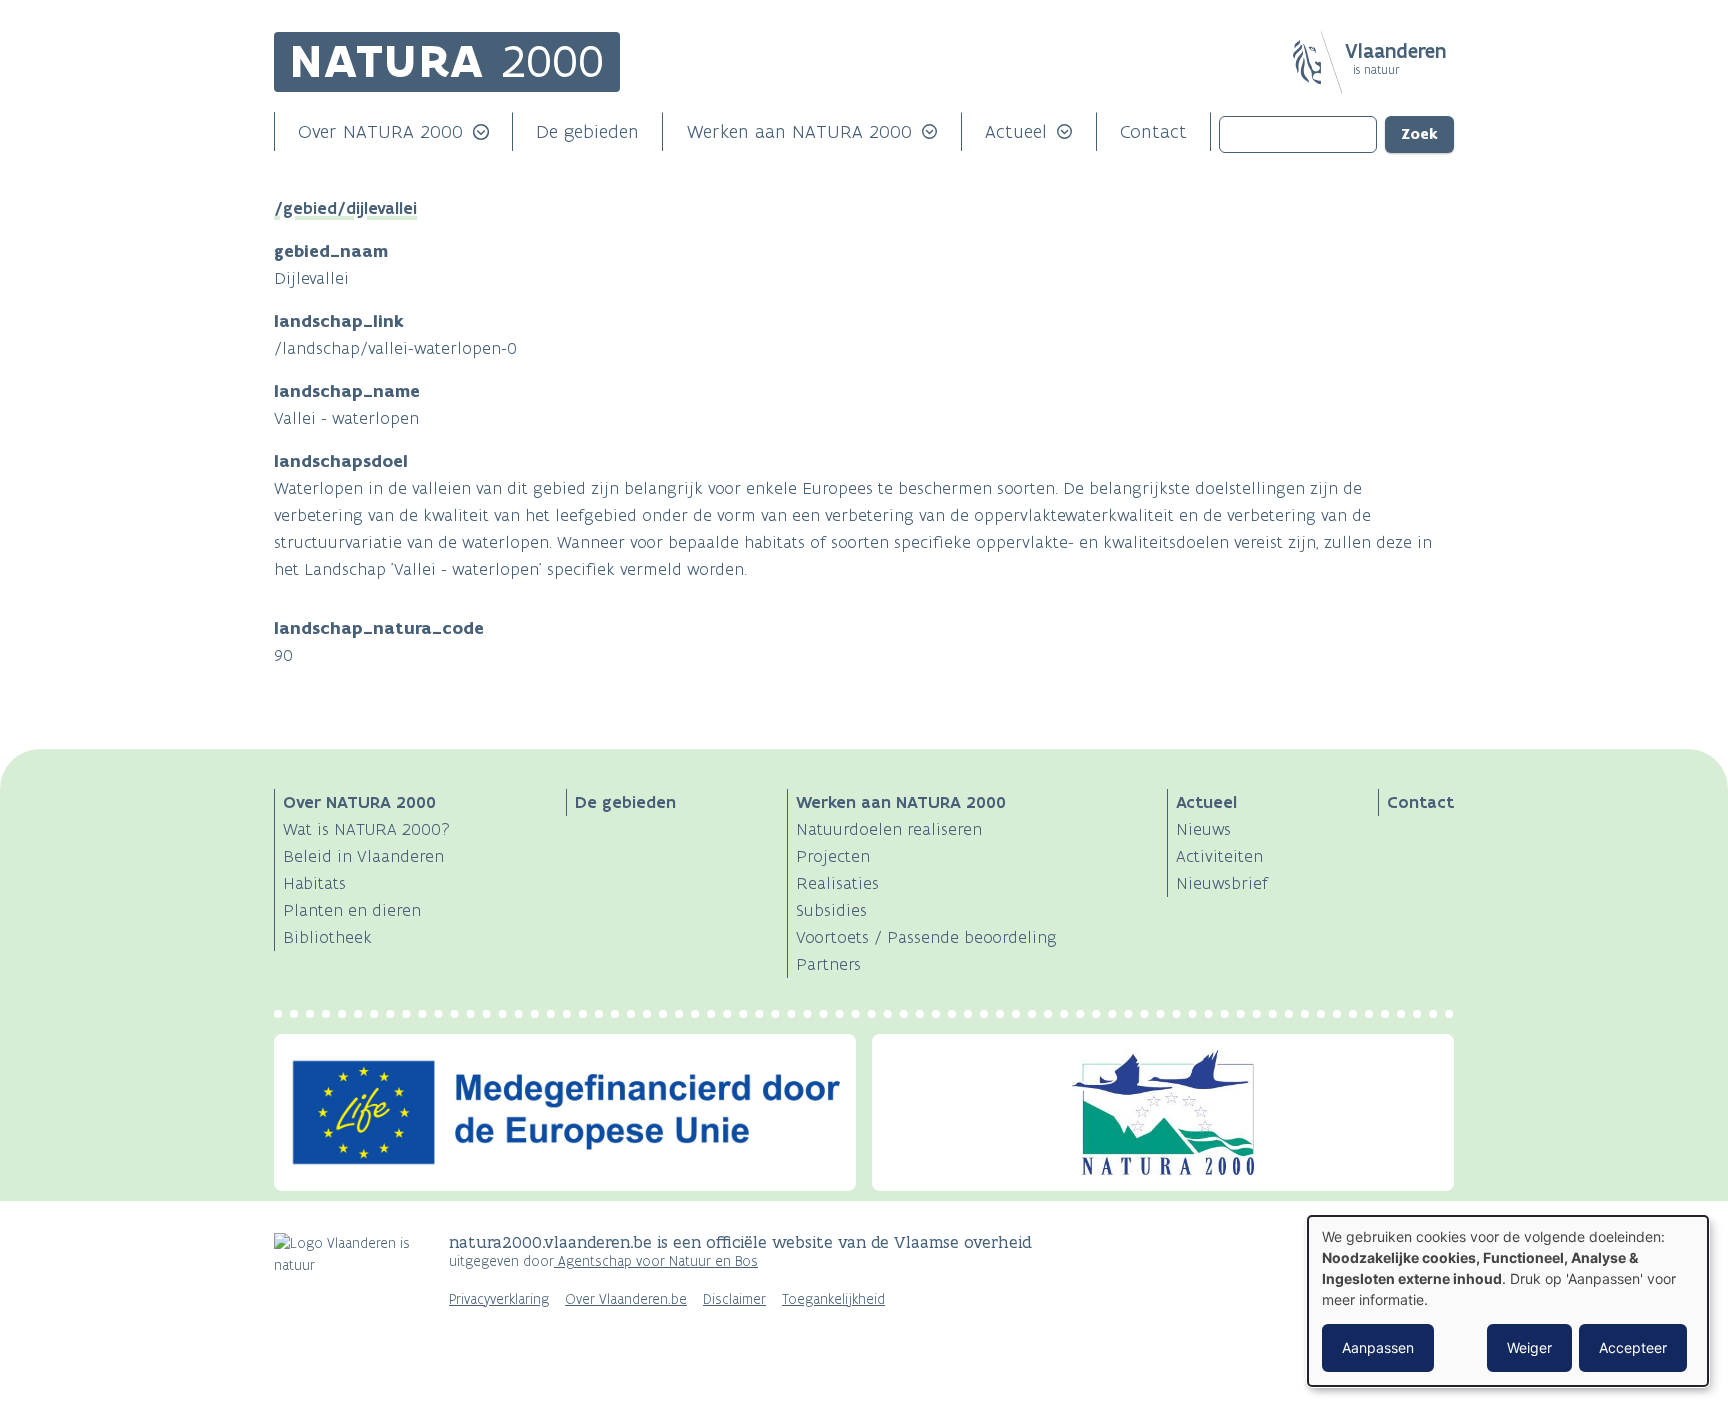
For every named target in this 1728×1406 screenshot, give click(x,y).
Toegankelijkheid (833, 1299)
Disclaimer (734, 1299)
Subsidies (831, 910)
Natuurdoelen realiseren (889, 829)
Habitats (314, 883)
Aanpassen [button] (1378, 1347)
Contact (1153, 131)
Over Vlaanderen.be (626, 1299)
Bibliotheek (327, 937)
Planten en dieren (352, 910)
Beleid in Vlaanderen (363, 856)
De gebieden (587, 131)
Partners (828, 964)
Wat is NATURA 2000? (366, 829)
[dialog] (1508, 1301)
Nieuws (1203, 829)
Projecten (833, 856)
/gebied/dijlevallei (345, 208)
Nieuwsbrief (1222, 883)
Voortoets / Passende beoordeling (926, 937)
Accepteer (1633, 1347)
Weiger (1529, 1347)
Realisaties (837, 883)
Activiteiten (1219, 856)
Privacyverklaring (499, 1299)
